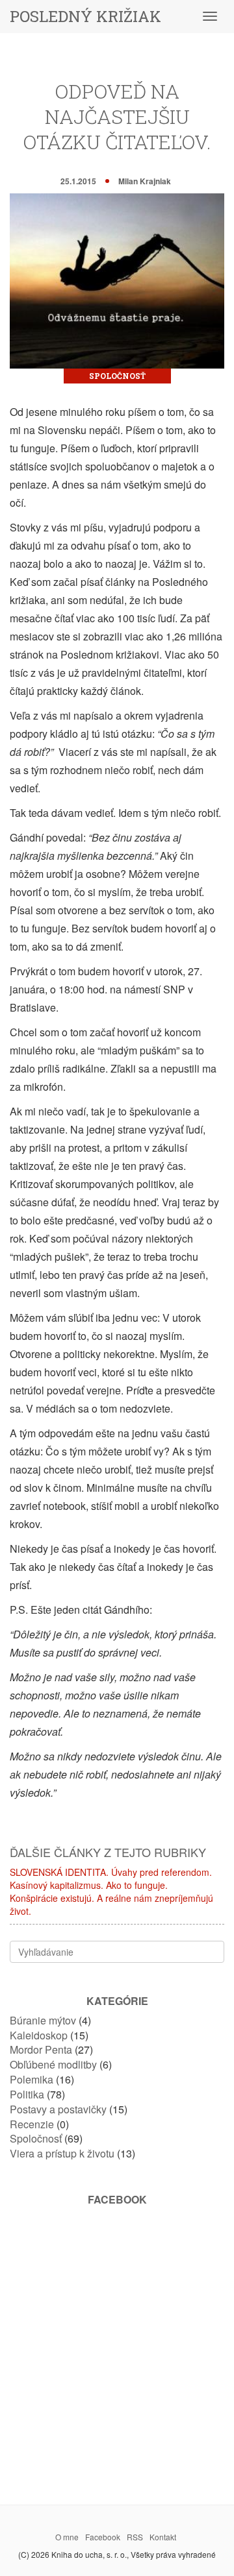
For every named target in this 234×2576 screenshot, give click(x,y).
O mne (67, 2537)
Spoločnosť (117, 376)
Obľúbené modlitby (53, 2064)
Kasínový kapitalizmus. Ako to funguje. (89, 1885)
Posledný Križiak (85, 16)
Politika (27, 2094)
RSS (135, 2537)
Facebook (103, 2537)
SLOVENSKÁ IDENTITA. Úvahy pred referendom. (111, 1872)
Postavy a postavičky (58, 2109)
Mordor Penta (41, 2049)
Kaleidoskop (39, 2035)
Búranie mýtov (43, 2020)
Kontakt (163, 2537)
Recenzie (32, 2124)
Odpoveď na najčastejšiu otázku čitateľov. (117, 116)
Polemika (32, 2079)
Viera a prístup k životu (62, 2153)
